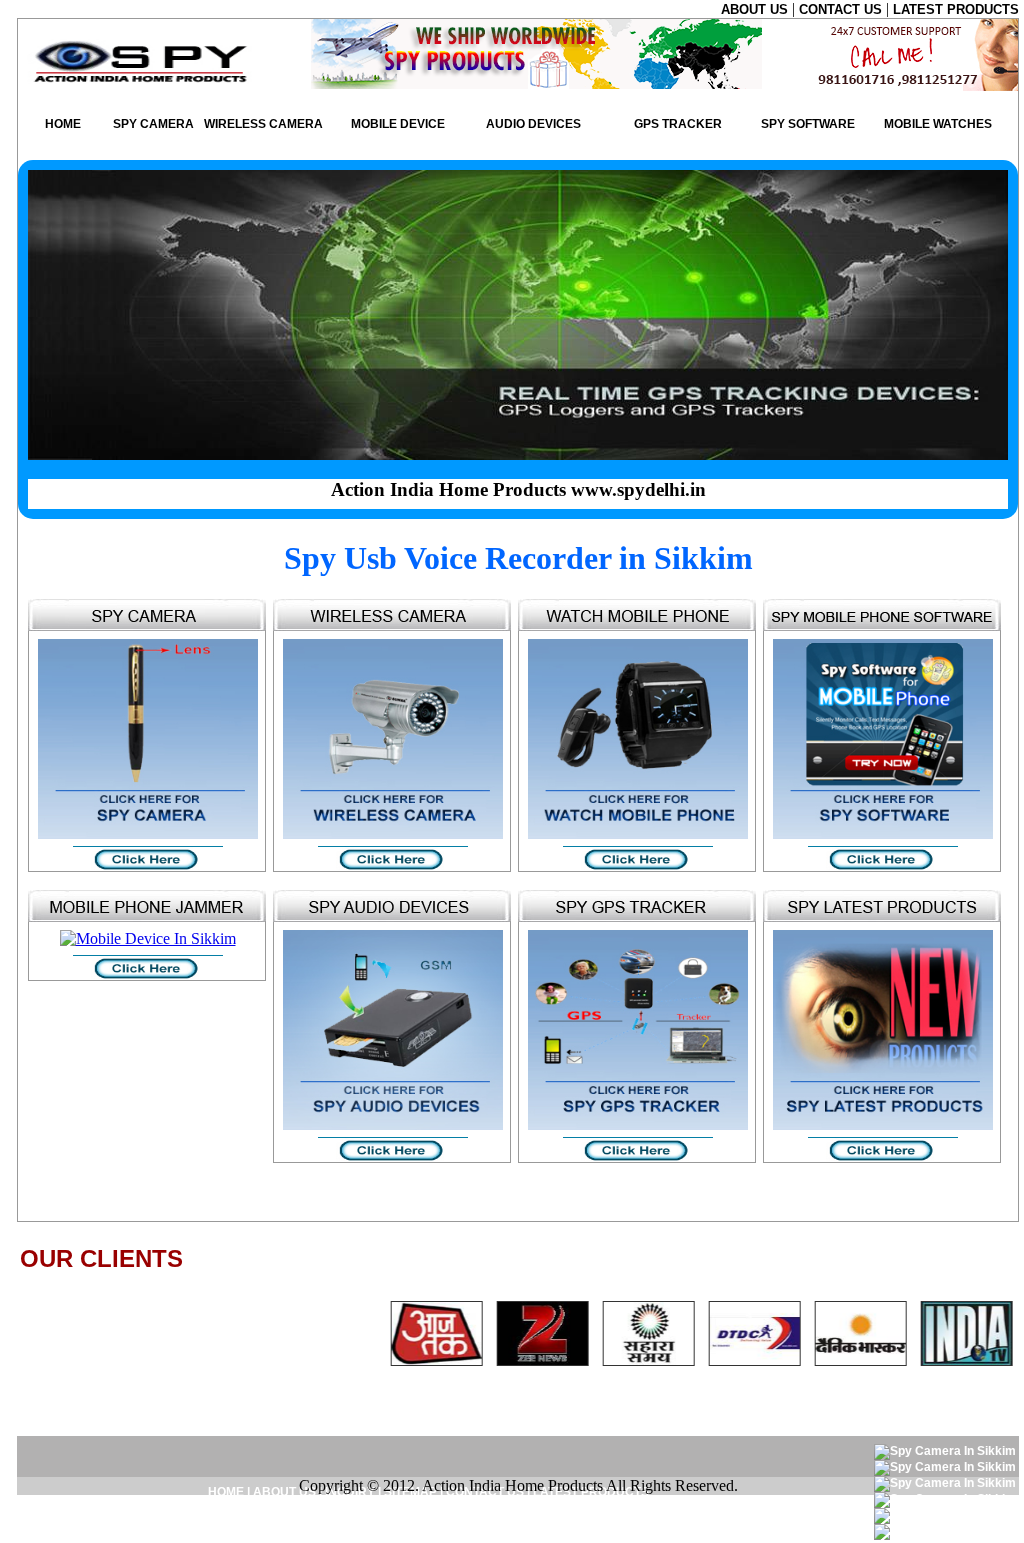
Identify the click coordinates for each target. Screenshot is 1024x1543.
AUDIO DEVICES (533, 124)
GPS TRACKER (678, 124)
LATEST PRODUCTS (956, 9)
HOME (63, 124)
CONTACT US (842, 9)
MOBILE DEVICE (398, 124)
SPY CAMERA (153, 124)
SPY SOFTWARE (808, 124)
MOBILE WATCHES (938, 124)
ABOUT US (756, 9)
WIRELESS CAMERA (263, 124)
